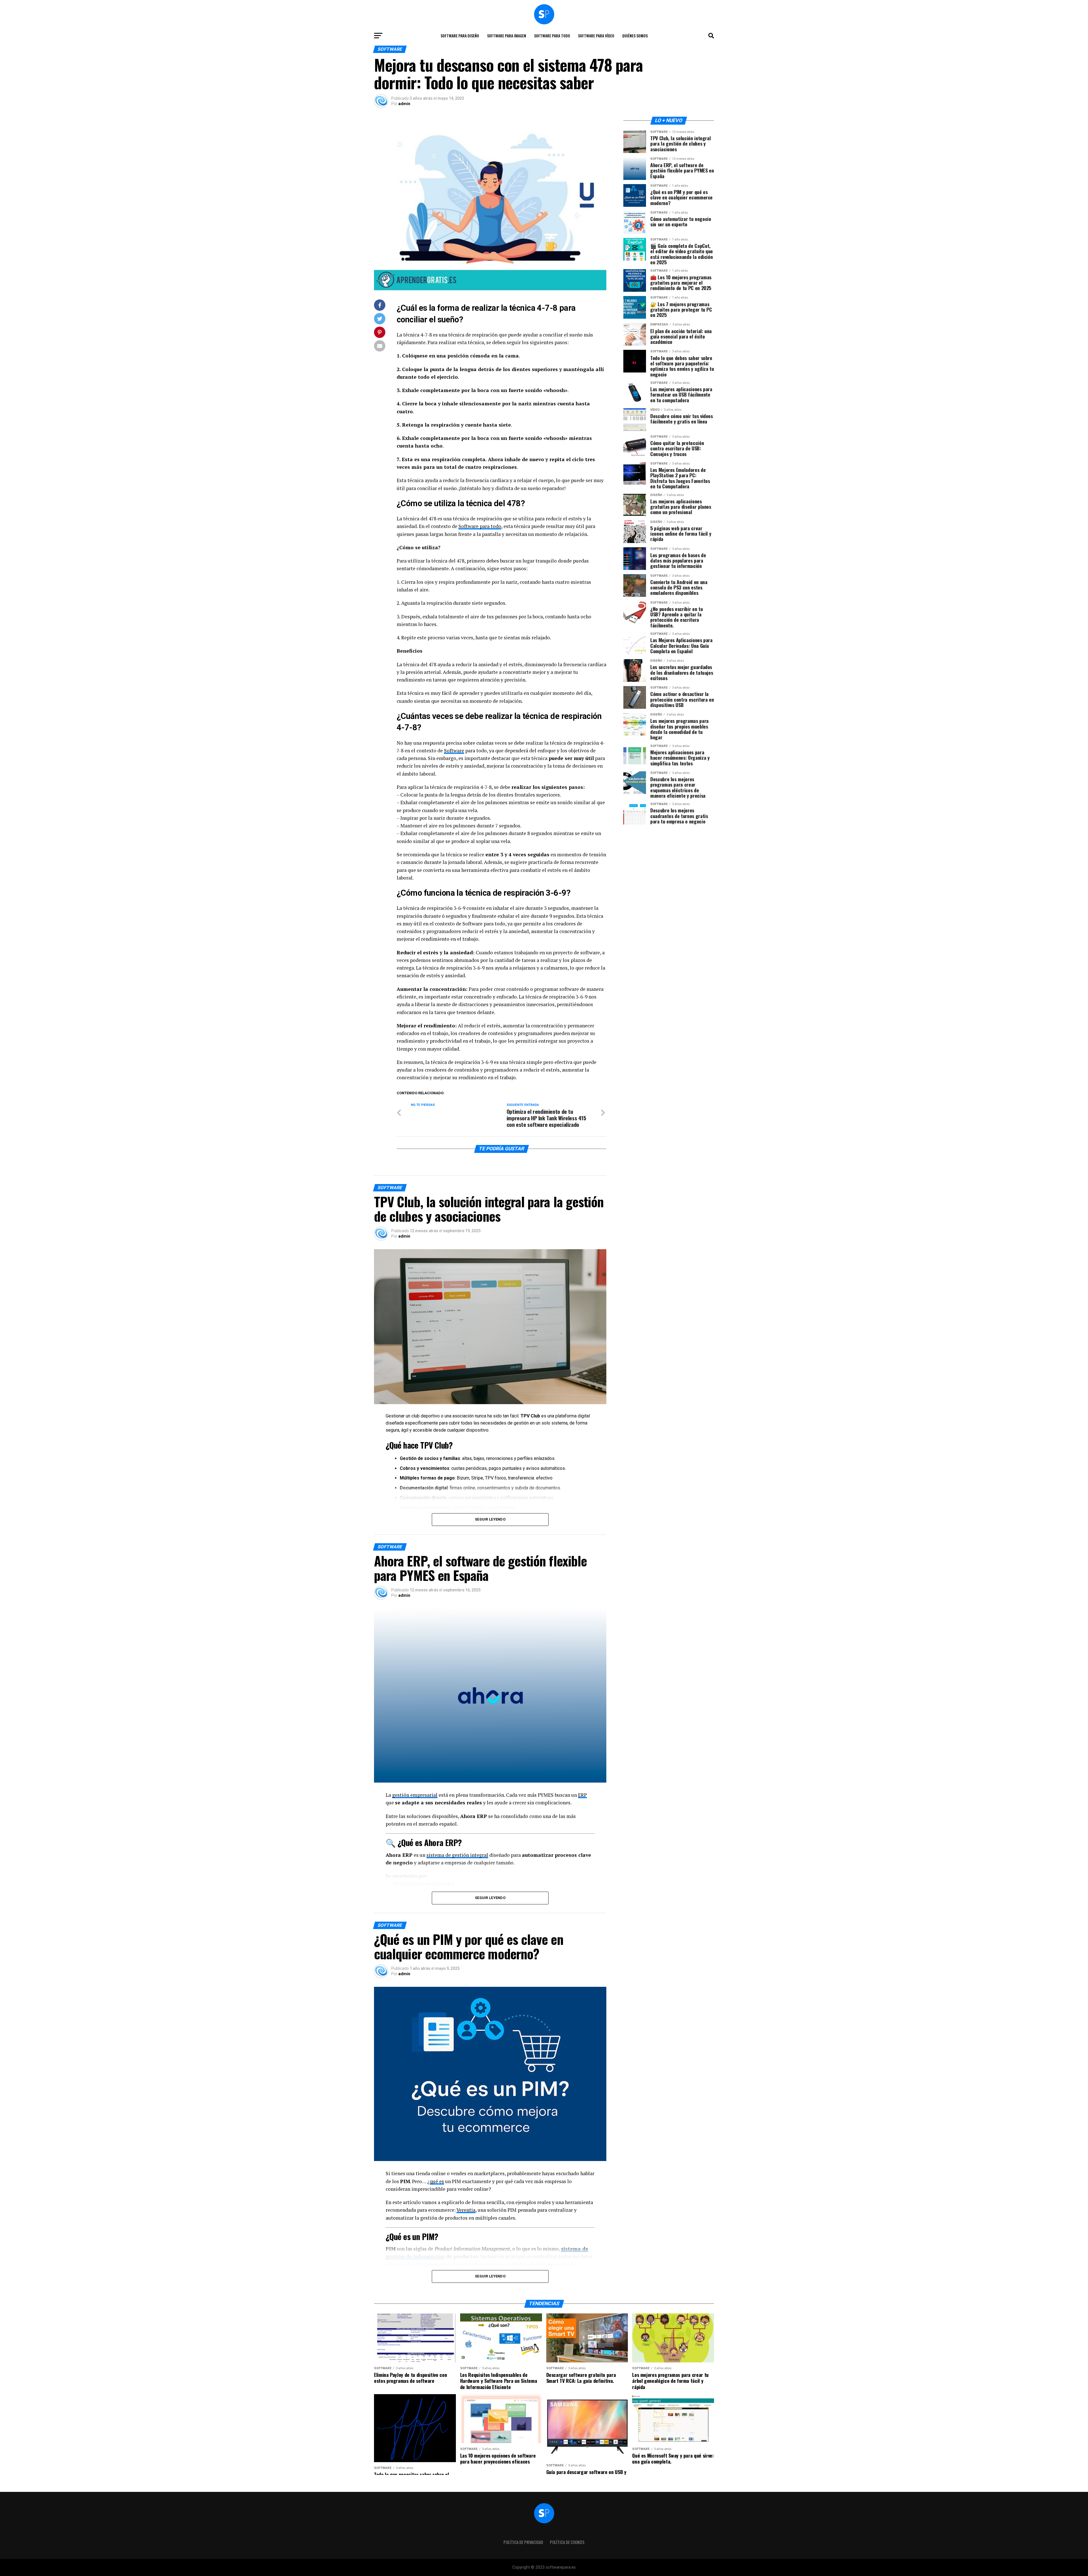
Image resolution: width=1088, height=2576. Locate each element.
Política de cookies (567, 2542)
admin (404, 104)
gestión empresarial (415, 1795)
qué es (437, 2181)
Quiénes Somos (635, 36)
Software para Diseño (460, 36)
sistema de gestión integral (457, 1855)
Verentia (466, 2210)
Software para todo (552, 36)
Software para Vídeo (596, 36)
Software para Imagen (507, 36)
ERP (582, 1795)
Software (454, 751)
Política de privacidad (523, 2542)
